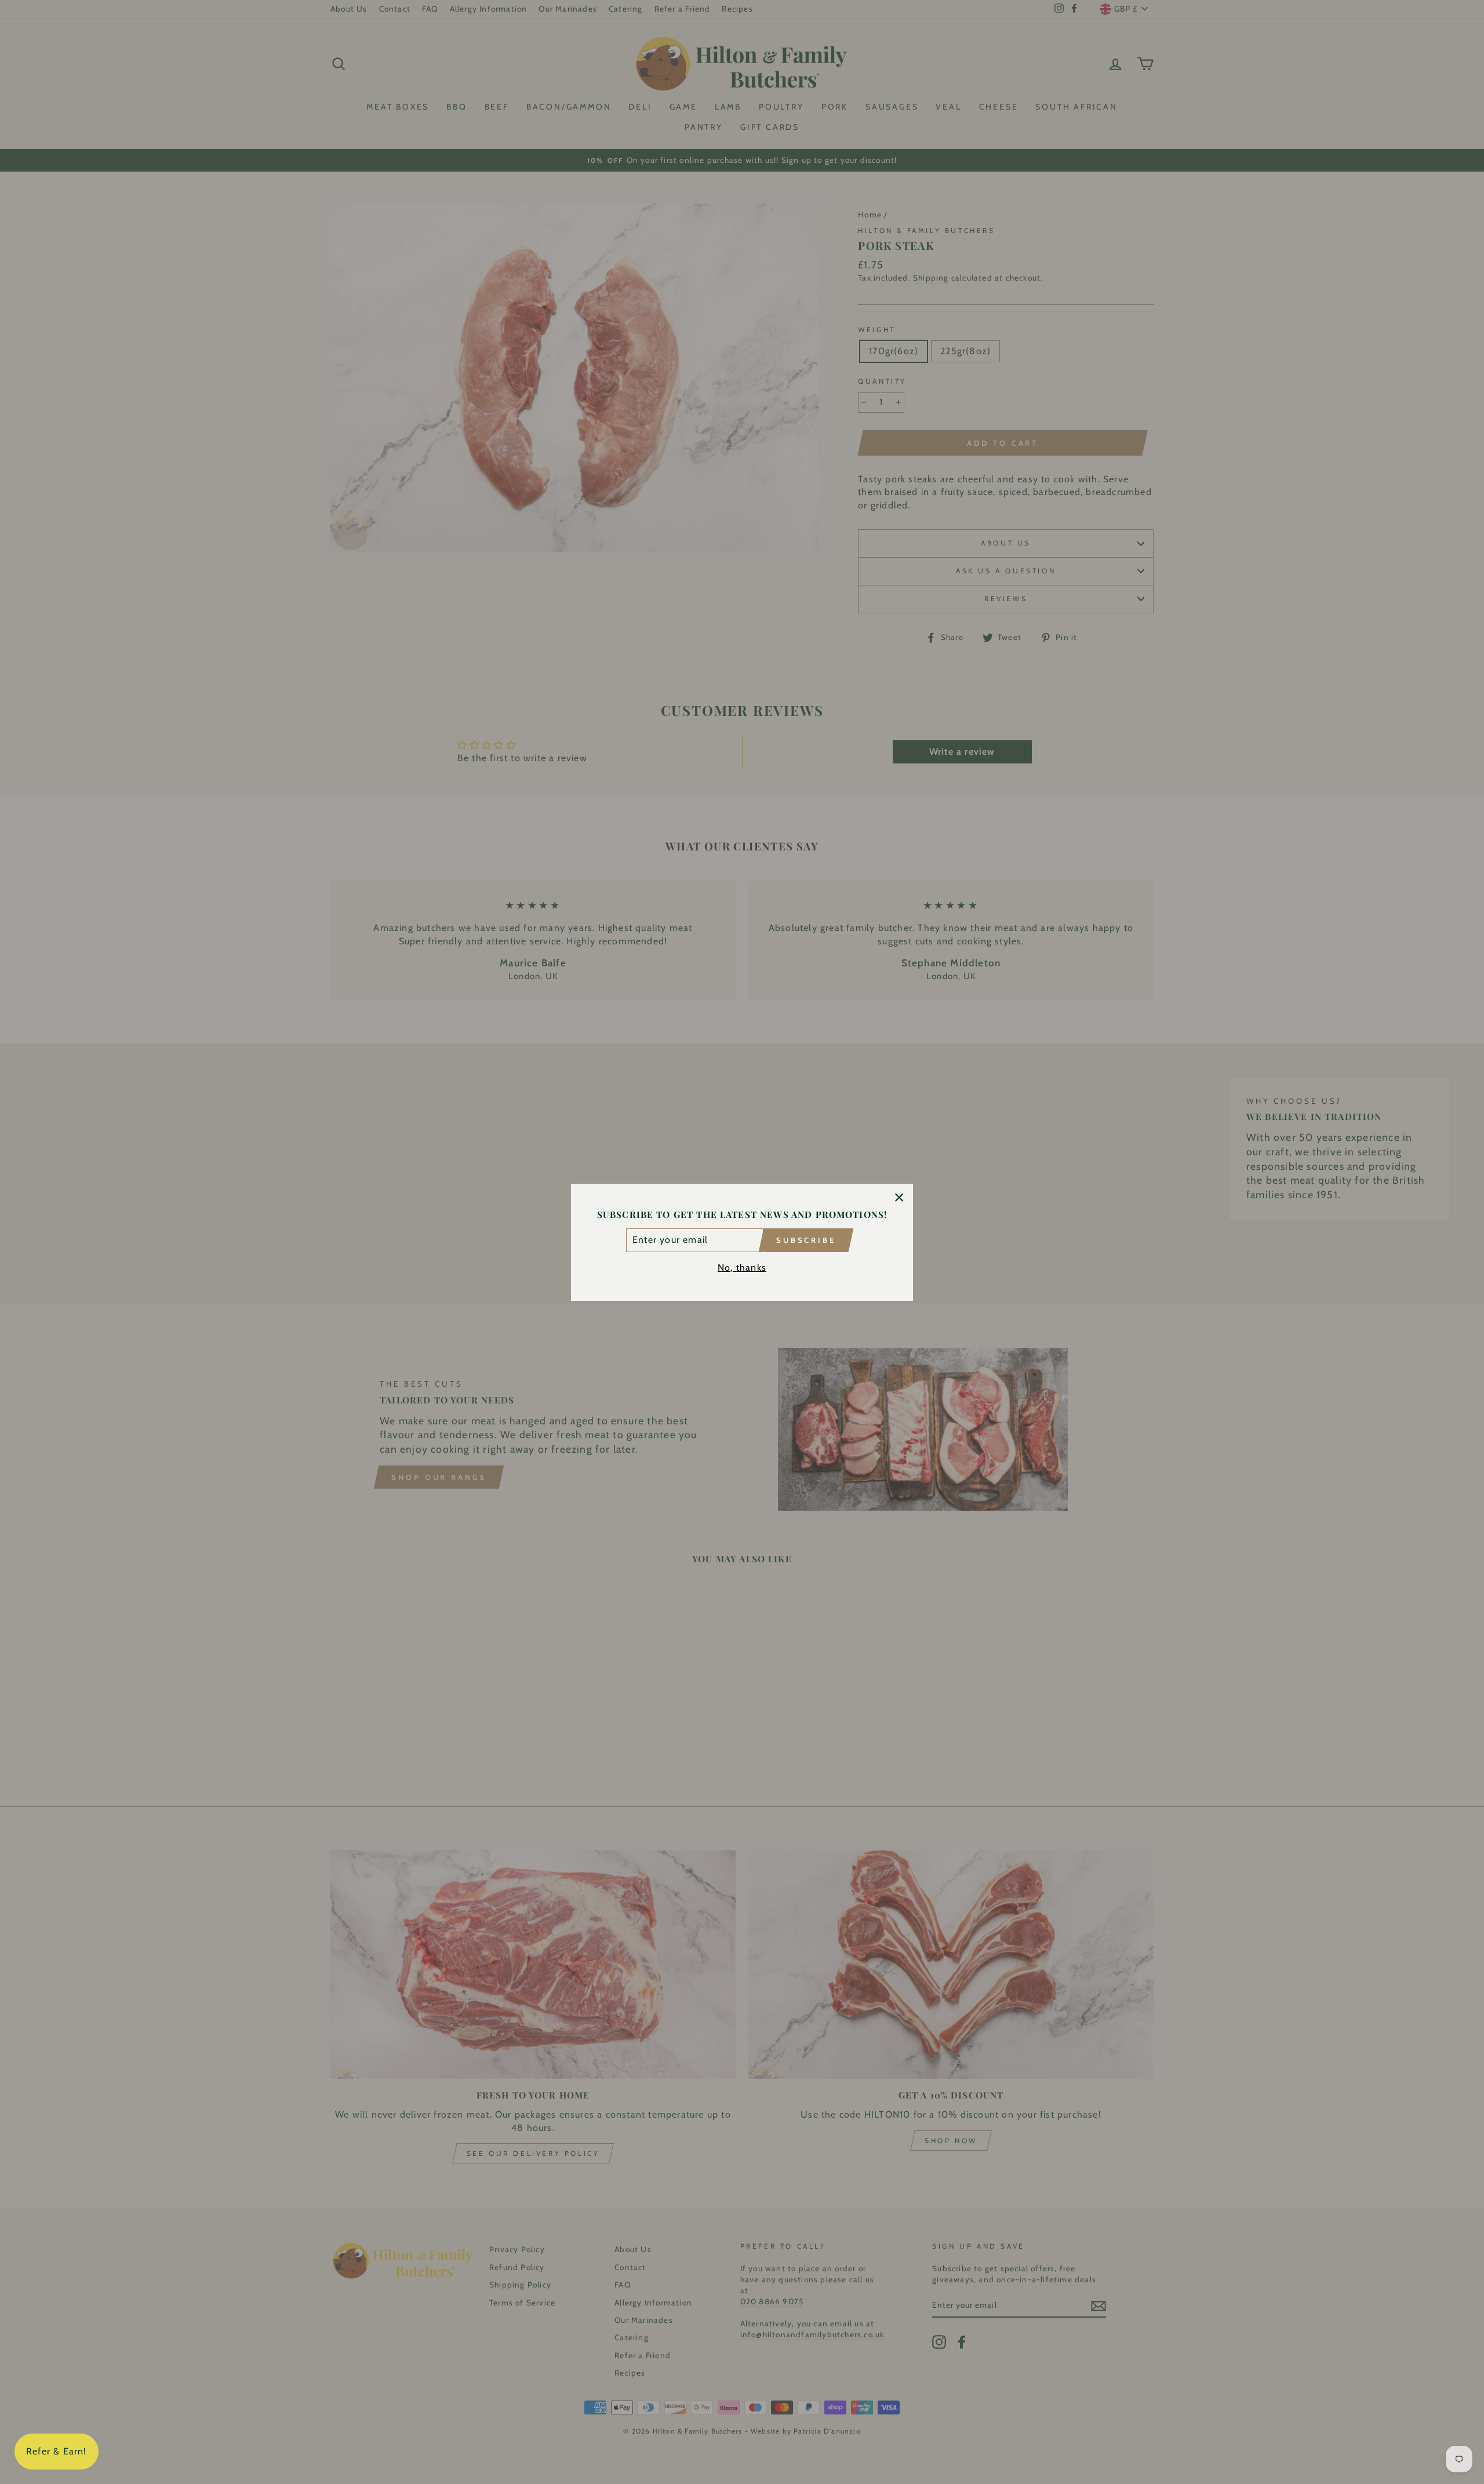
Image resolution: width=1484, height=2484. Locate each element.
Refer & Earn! (57, 2451)
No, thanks (742, 1267)
